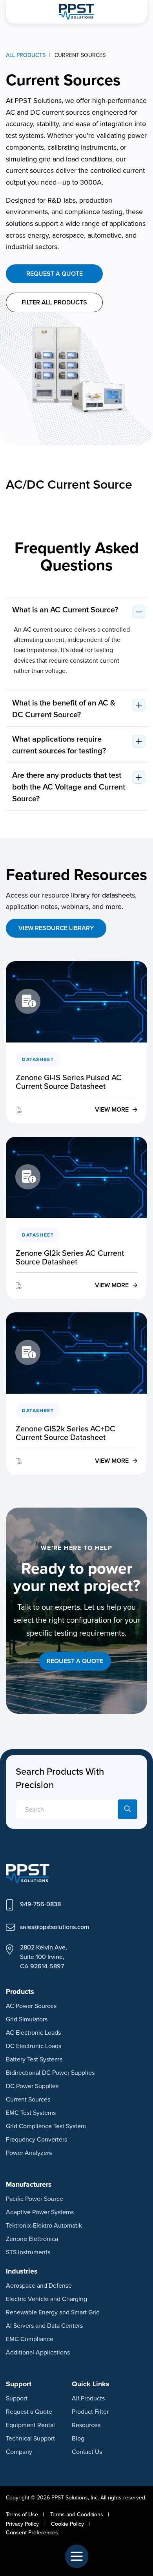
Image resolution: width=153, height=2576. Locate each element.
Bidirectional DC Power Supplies (50, 2072)
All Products (88, 2398)
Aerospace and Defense (39, 2285)
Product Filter (90, 2411)
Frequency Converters (36, 2139)
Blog (78, 2438)
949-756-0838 (40, 1904)
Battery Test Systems (34, 2059)
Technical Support (30, 2438)
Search (127, 1809)
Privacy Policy (22, 2524)
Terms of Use (22, 2514)
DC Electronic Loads (34, 2046)
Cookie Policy (67, 2524)
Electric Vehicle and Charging (46, 2299)
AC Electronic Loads (33, 2032)
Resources (86, 2425)
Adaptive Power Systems (40, 2212)
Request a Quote (55, 274)
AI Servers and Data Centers (44, 2325)
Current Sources (28, 2099)
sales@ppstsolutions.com (55, 1927)
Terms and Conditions (77, 2514)
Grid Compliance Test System (46, 2126)
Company (19, 2451)
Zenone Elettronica (32, 2239)
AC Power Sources (31, 2006)
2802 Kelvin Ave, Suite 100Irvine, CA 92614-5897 (44, 1957)
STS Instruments (28, 2252)
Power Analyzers (29, 2153)
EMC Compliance (30, 2339)
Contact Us (87, 2451)
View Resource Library (56, 928)
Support (17, 2398)
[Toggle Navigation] (76, 2556)
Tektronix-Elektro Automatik (44, 2225)
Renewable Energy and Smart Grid (53, 2312)
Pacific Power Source (35, 2199)
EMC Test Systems (31, 2112)
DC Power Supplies (32, 2086)
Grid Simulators (27, 2019)
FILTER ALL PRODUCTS (54, 302)
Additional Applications (38, 2352)
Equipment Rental (30, 2425)
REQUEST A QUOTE (75, 1661)
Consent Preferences (32, 2532)
